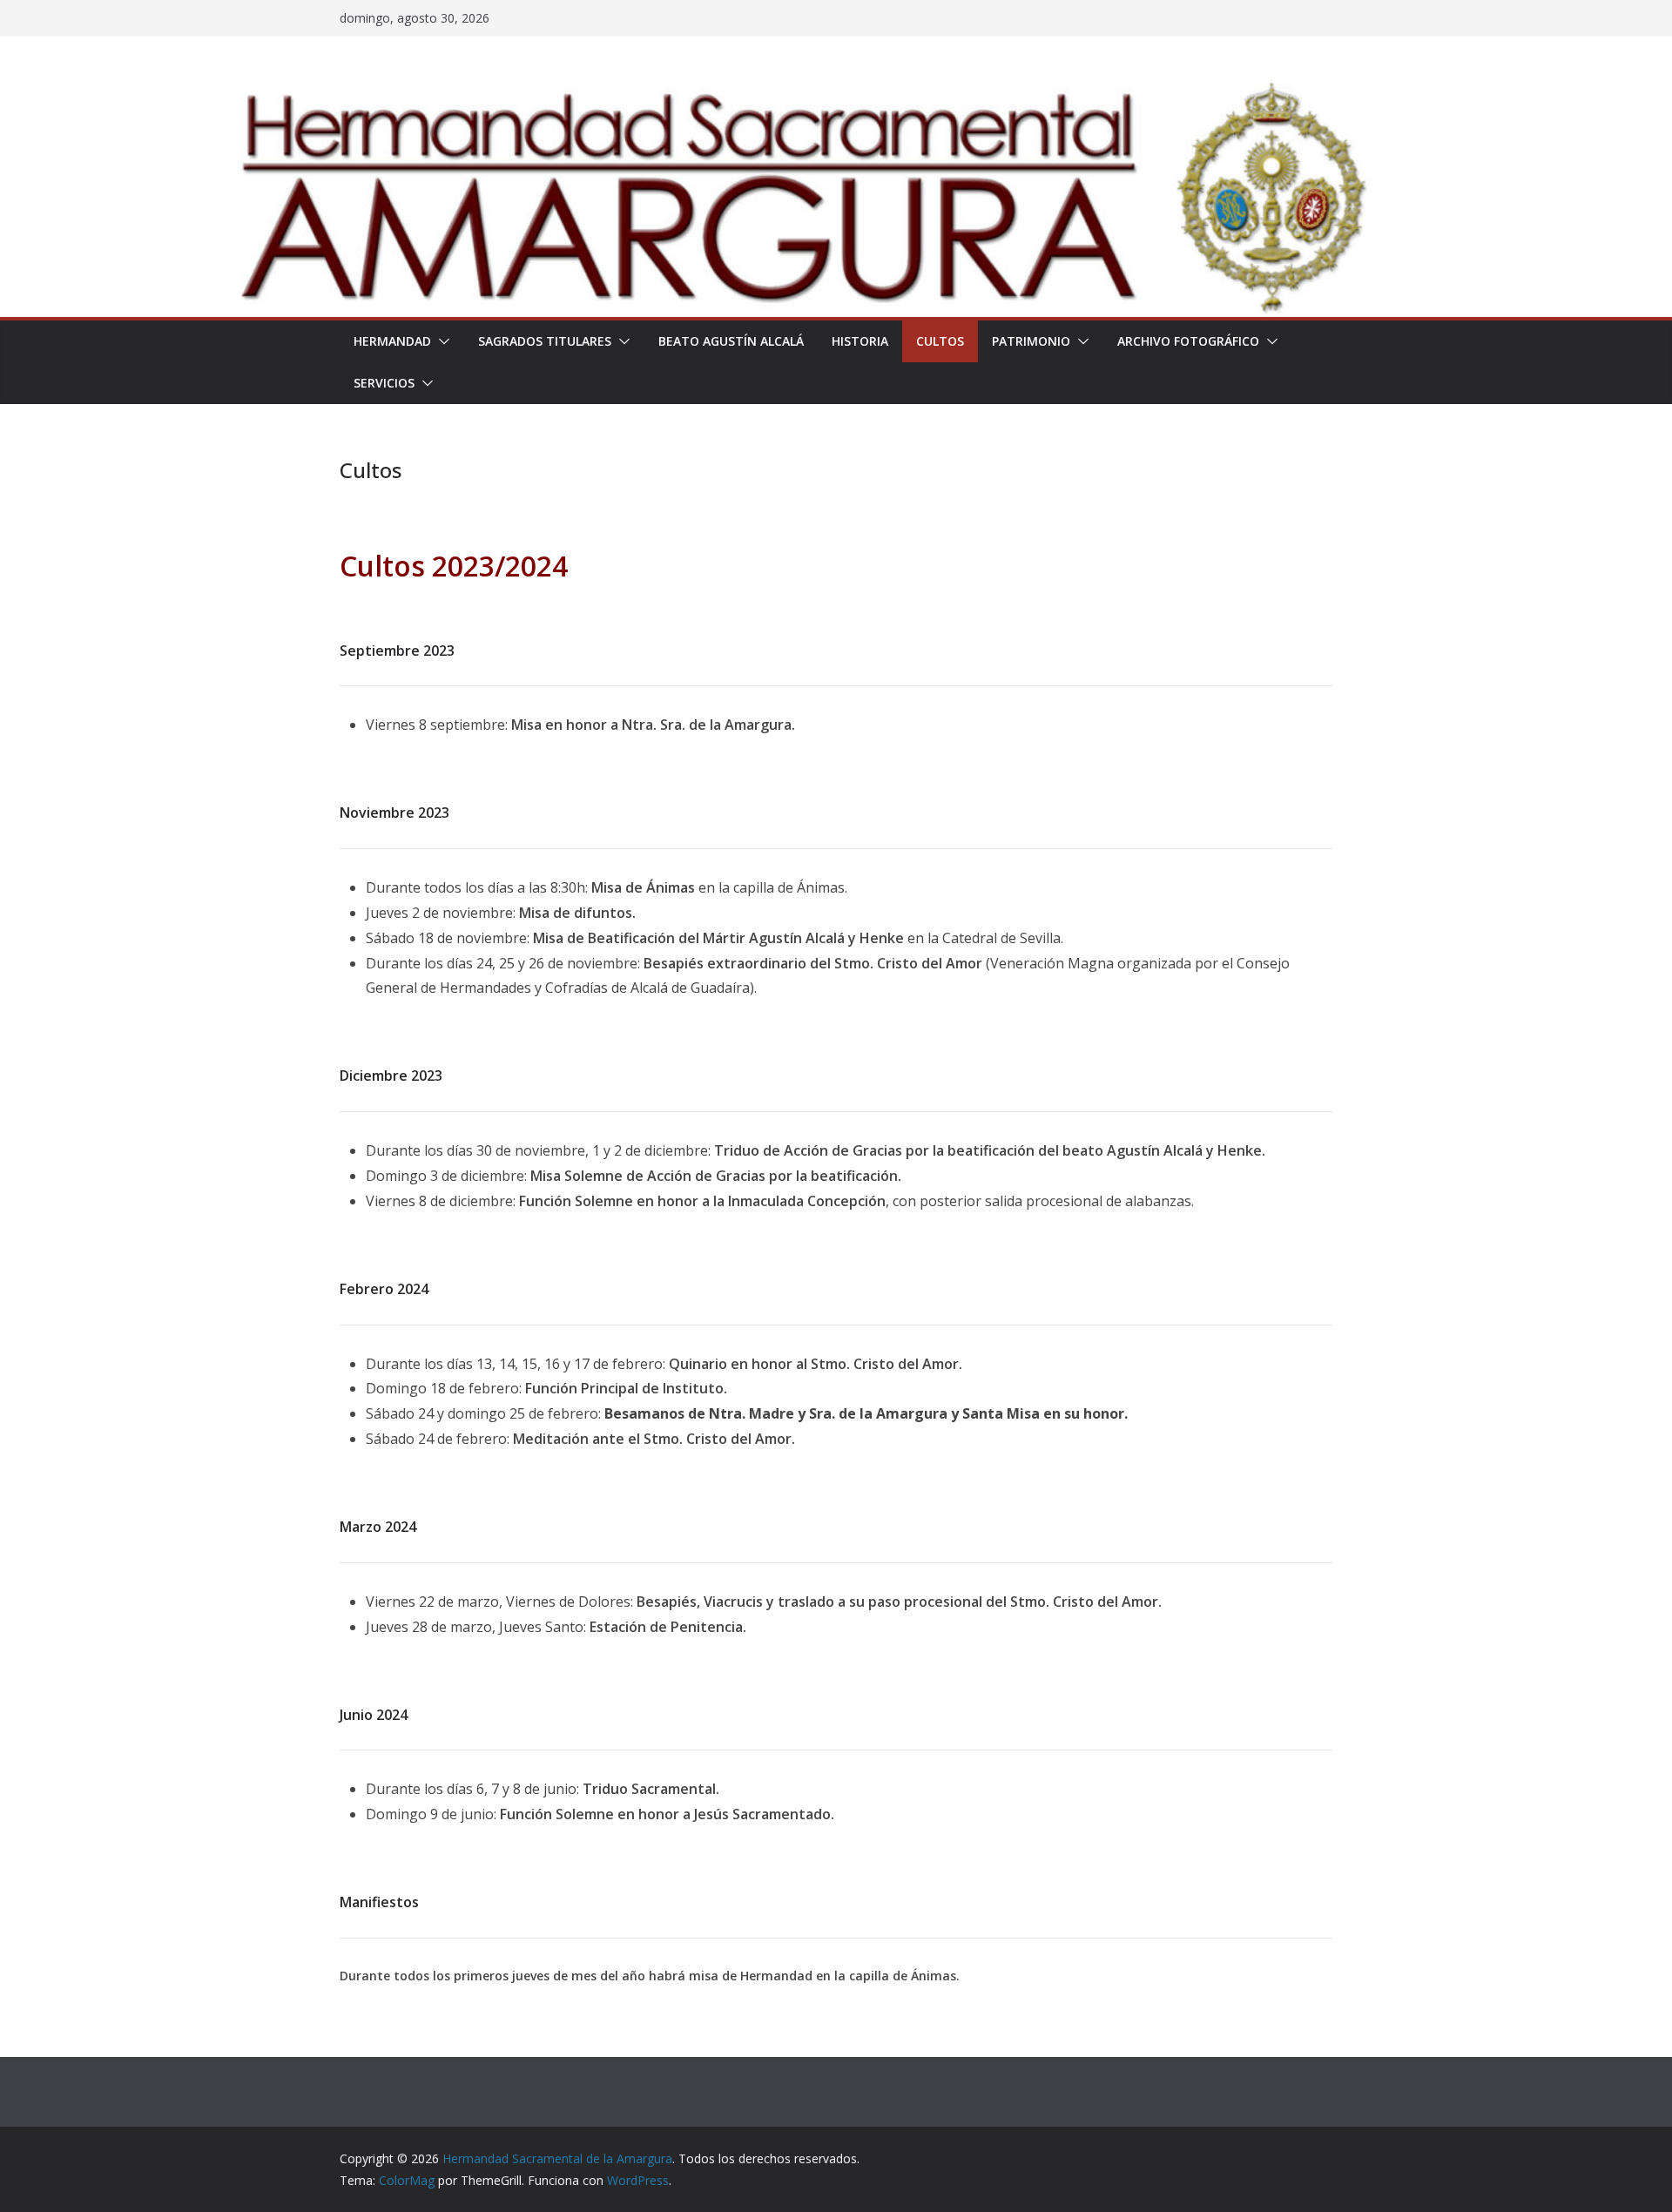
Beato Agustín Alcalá (731, 341)
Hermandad (392, 341)
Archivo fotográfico (1188, 341)
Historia (860, 341)
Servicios (384, 383)
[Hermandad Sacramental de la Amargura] (836, 90)
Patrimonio (1031, 341)
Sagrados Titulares (545, 341)
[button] (441, 341)
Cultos (940, 341)
